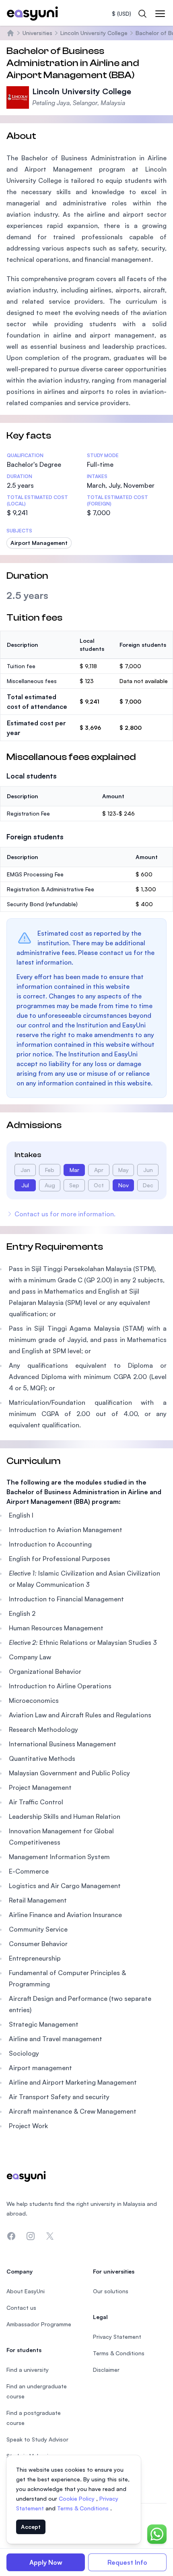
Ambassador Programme (39, 2324)
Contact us (21, 2308)
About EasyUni (26, 2291)
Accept (31, 2527)
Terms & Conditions (84, 2508)
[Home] (10, 33)
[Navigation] (160, 14)
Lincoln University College (94, 33)
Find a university (28, 2370)
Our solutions (111, 2291)
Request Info (127, 2562)
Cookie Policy (77, 2498)
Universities (37, 33)
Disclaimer (106, 2370)
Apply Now (46, 2562)
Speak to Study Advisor (37, 2439)
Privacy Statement (117, 2337)
